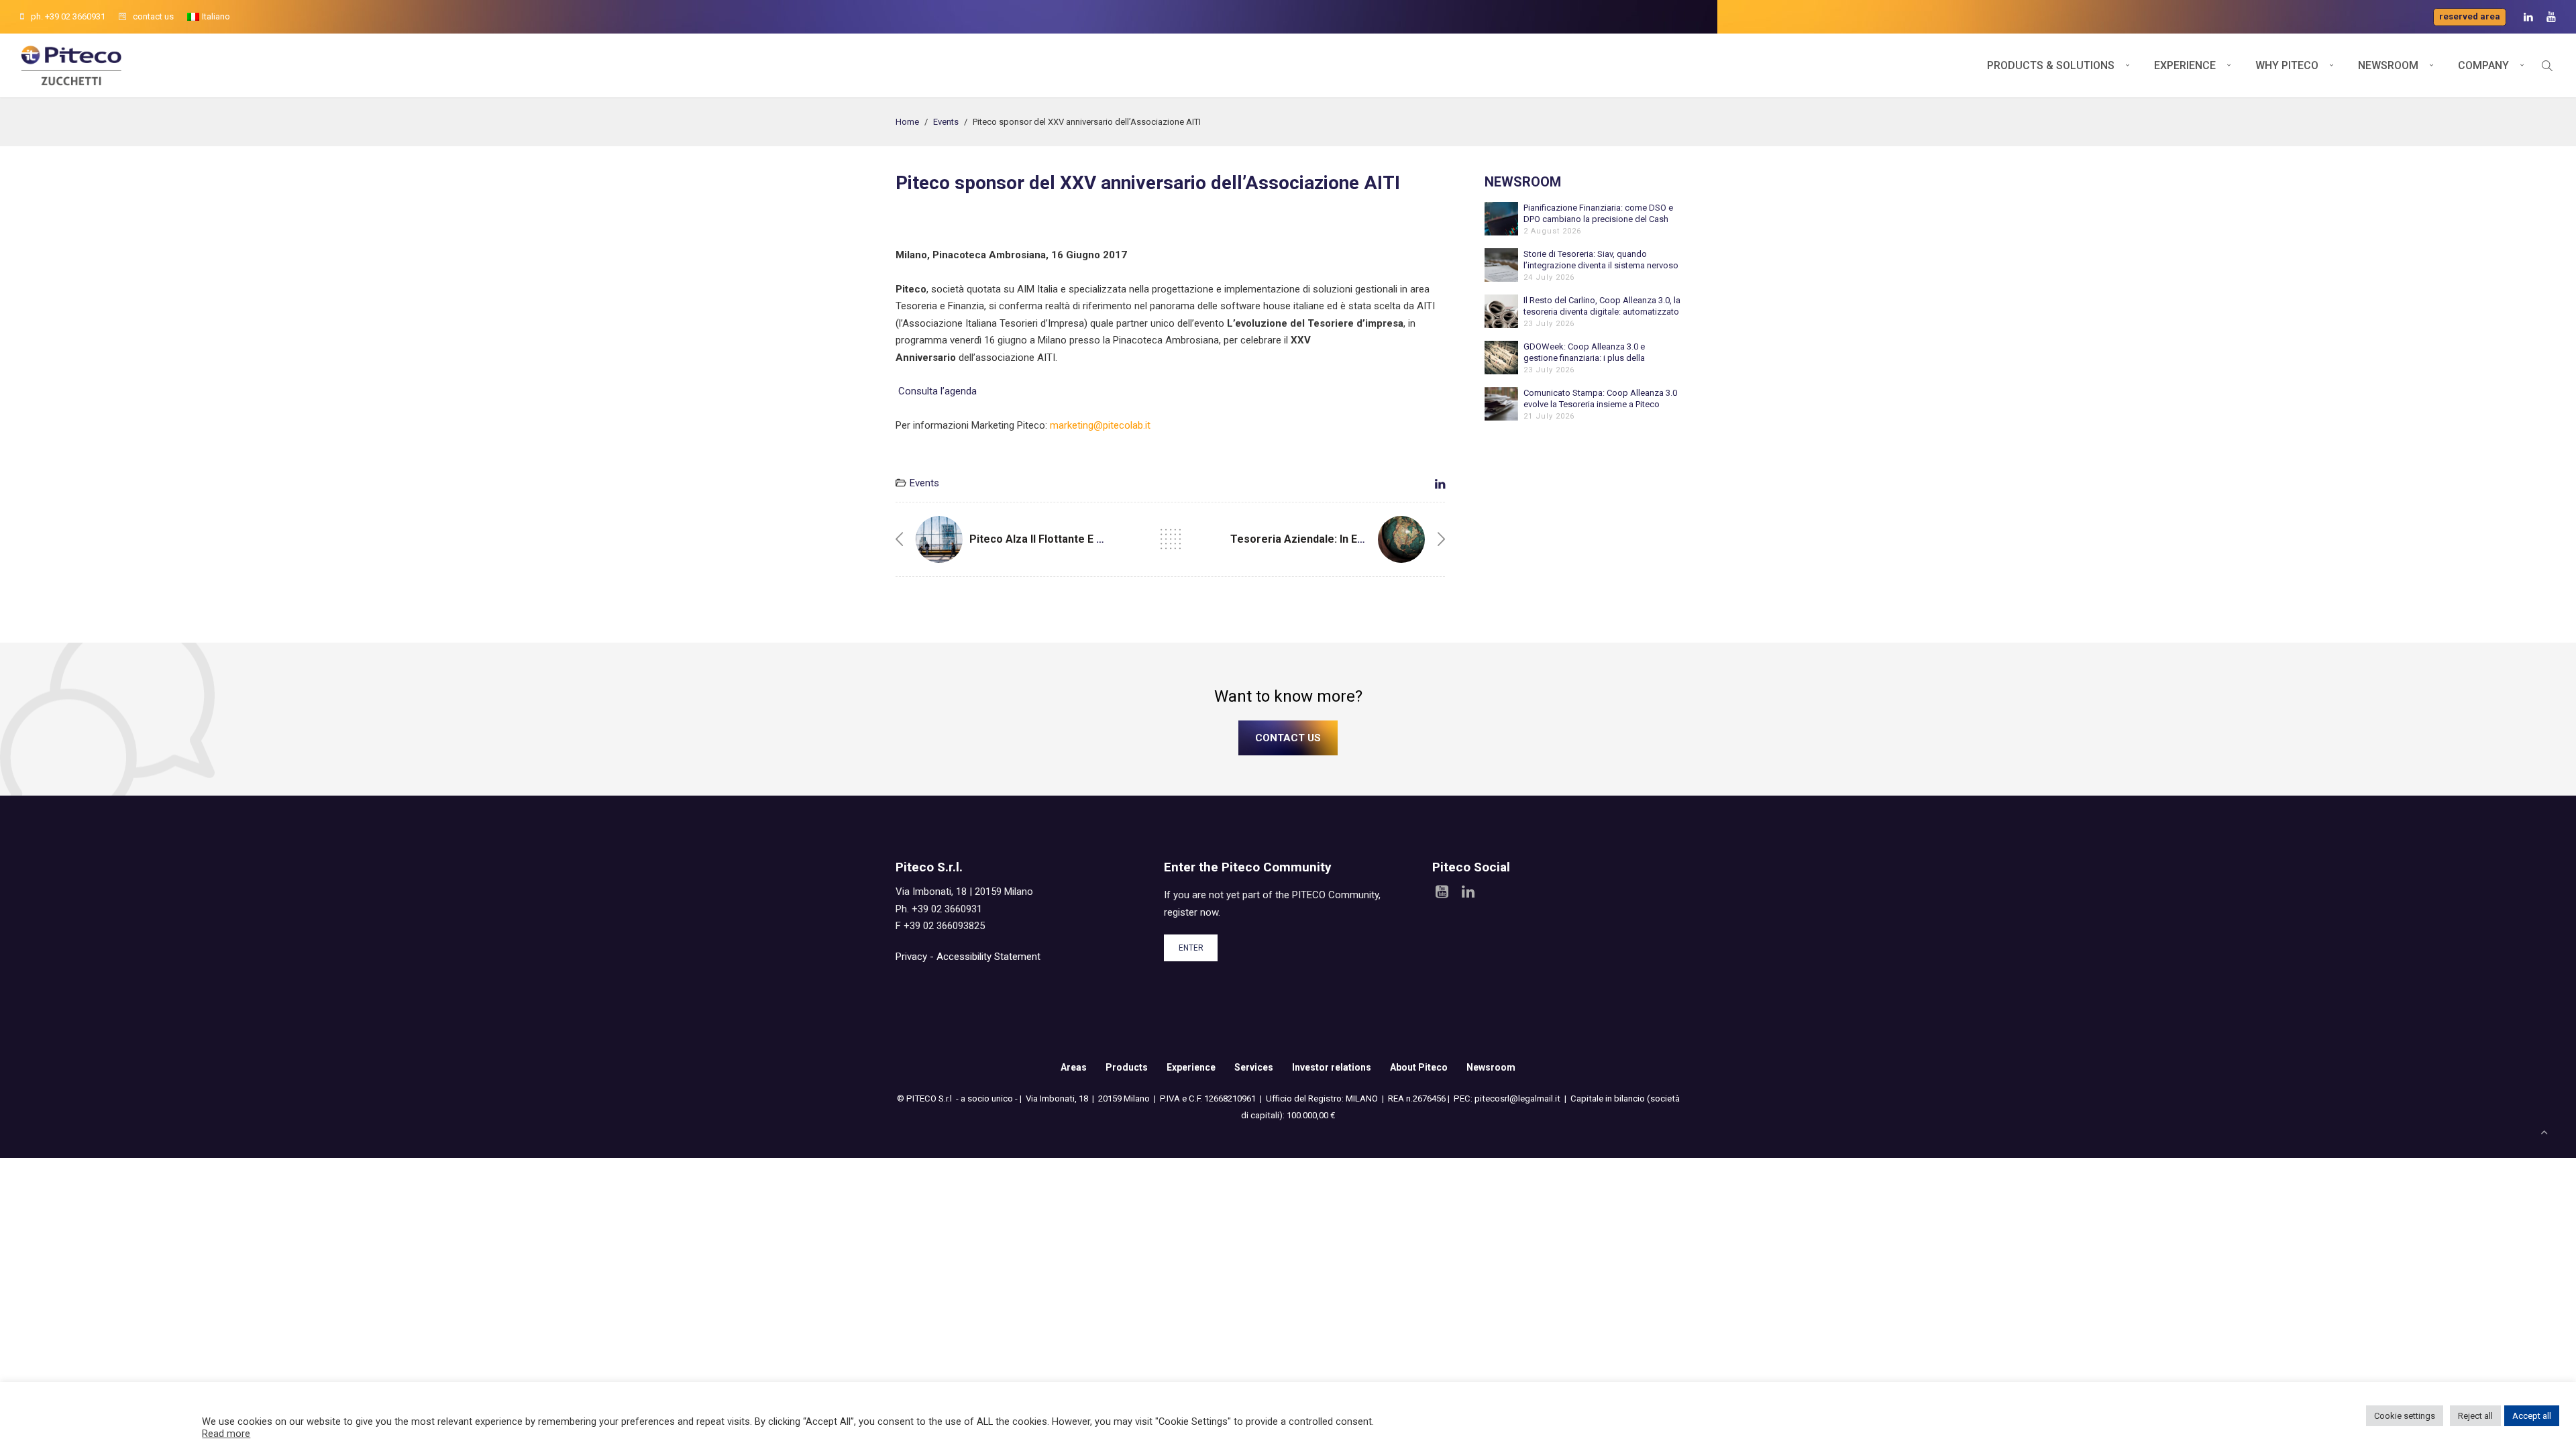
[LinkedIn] (2528, 17)
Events (946, 122)
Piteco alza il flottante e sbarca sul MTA (1073, 539)
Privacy (911, 957)
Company (2483, 65)
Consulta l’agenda (936, 391)
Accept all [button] (2532, 1416)
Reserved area (2470, 16)
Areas (1074, 1067)
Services (1254, 1067)
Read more (226, 1434)
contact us (153, 16)
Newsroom (2388, 65)
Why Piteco (2287, 65)
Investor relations (1332, 1067)
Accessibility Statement (988, 957)
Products (1127, 1067)
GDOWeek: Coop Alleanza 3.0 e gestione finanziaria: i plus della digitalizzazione (1584, 353)
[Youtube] (2551, 17)
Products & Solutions (2051, 65)
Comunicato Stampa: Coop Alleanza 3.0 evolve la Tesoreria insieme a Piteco (1600, 398)
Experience (2185, 65)
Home (907, 122)
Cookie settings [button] (2405, 1416)
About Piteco (1419, 1067)
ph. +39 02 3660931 (68, 16)
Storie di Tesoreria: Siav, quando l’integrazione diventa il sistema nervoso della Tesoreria (1601, 260)
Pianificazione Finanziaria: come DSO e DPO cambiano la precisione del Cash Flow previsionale (1598, 214)
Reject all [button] (2475, 1416)
